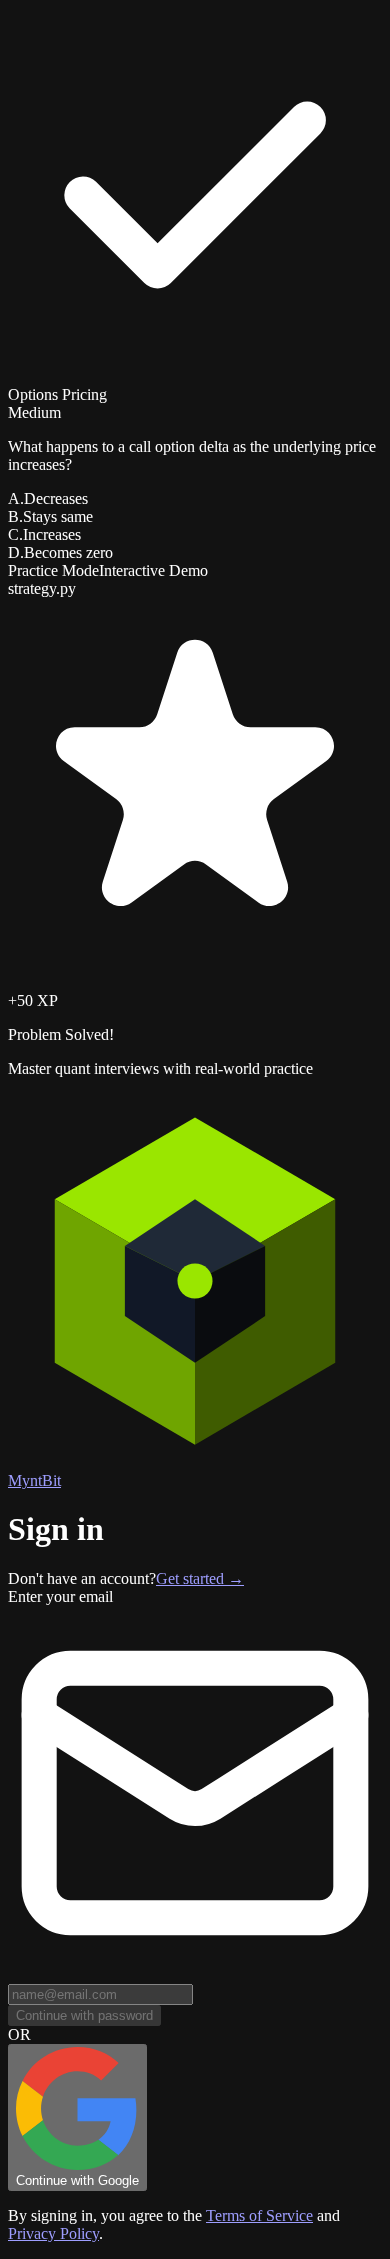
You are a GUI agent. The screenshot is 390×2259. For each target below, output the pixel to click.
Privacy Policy (53, 2233)
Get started (200, 1578)
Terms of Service (259, 2215)
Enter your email (60, 1596)
